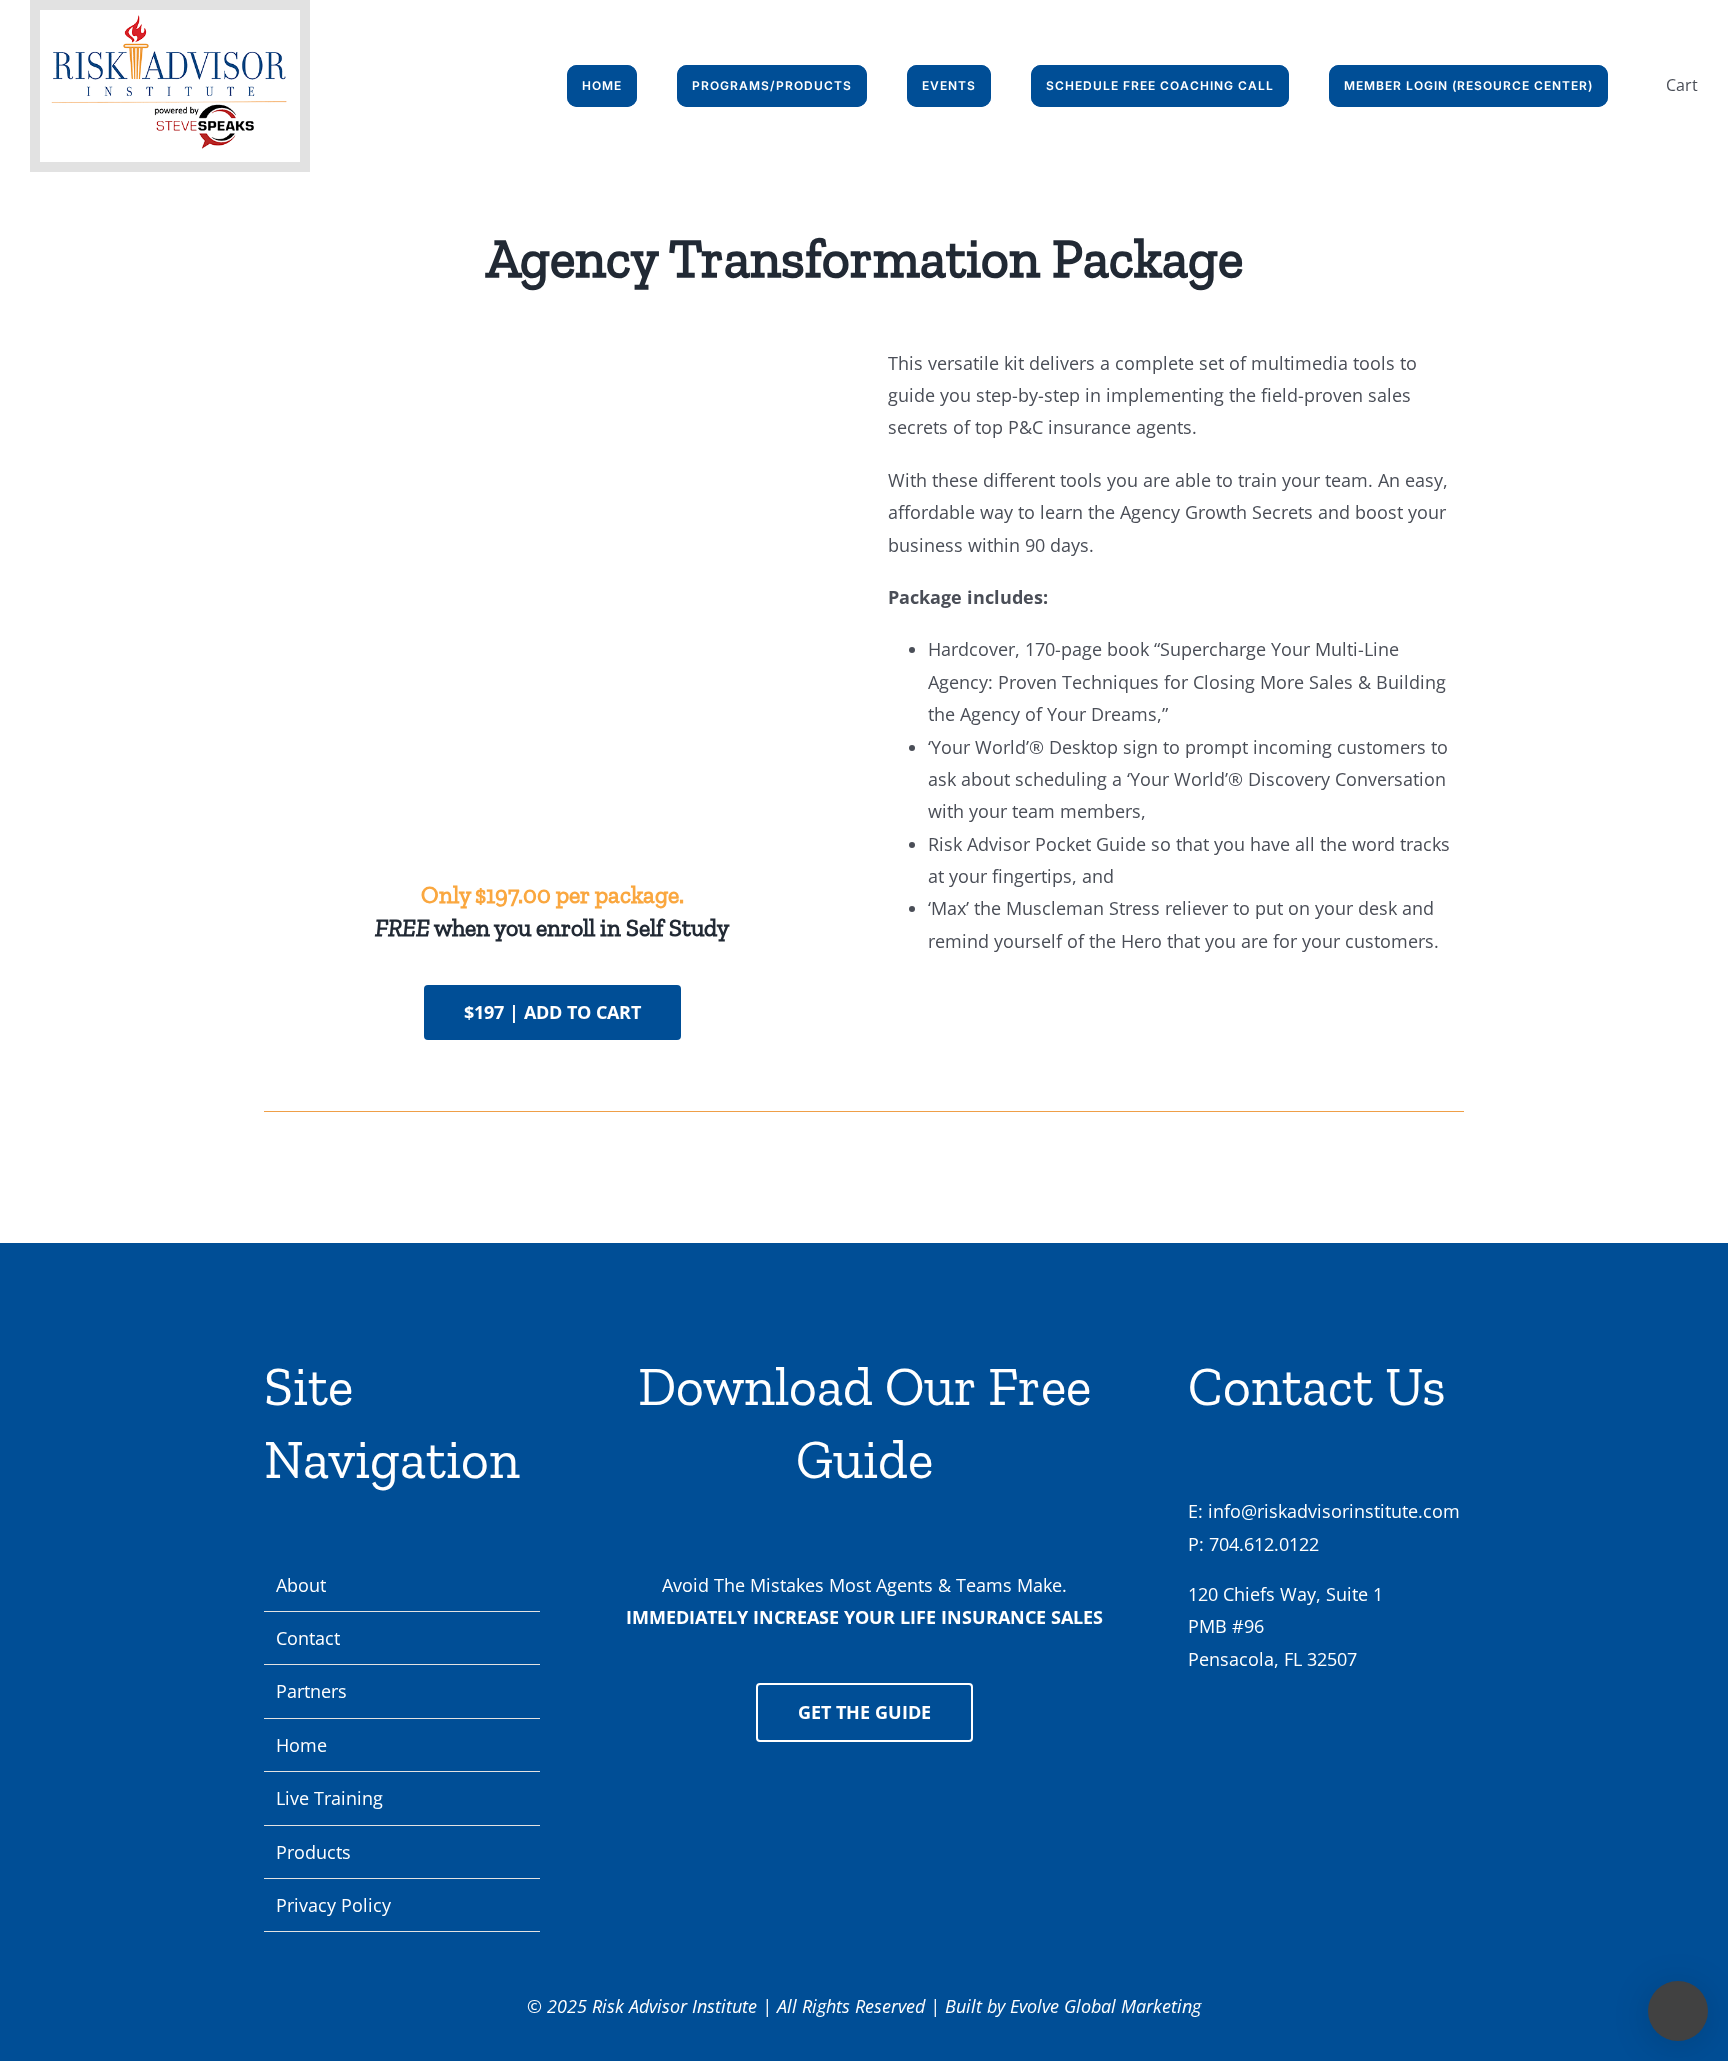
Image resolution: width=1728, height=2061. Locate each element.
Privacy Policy (333, 1905)
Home (301, 1745)
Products (313, 1852)
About (301, 1585)
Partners (311, 1691)
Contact (308, 1638)
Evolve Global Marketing (1105, 2006)
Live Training (329, 1798)
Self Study (677, 927)
